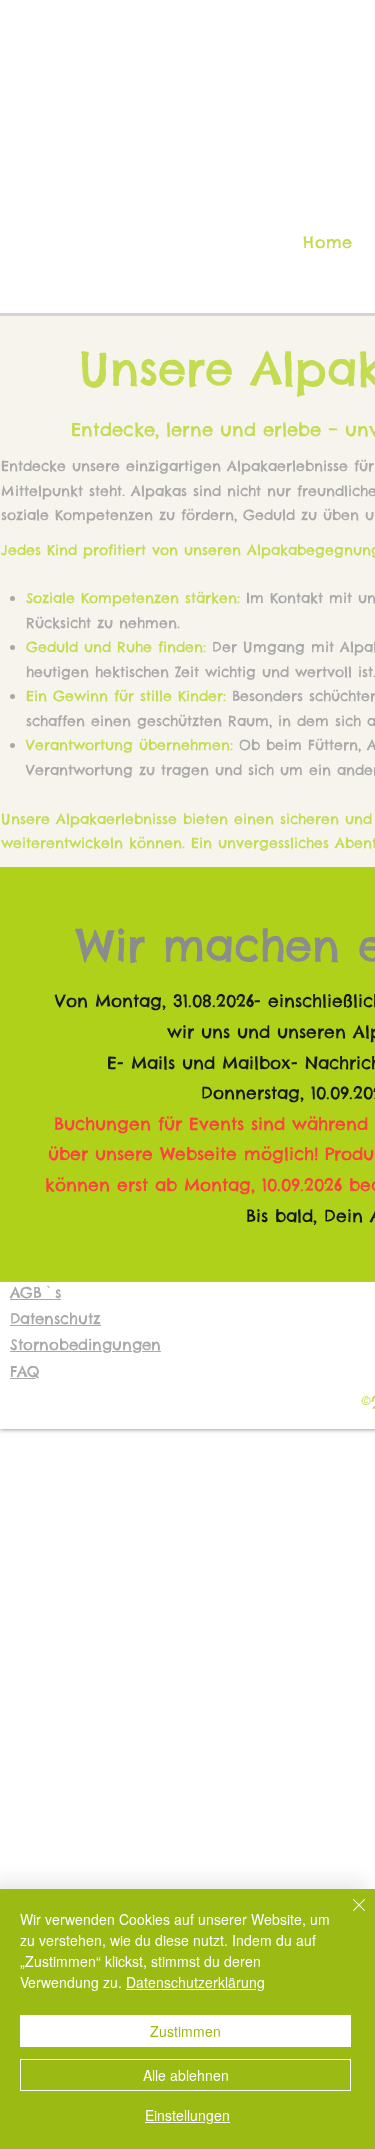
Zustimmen (185, 2031)
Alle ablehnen (186, 2075)
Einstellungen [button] (187, 2115)
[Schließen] (347, 1917)
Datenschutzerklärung (195, 1982)
